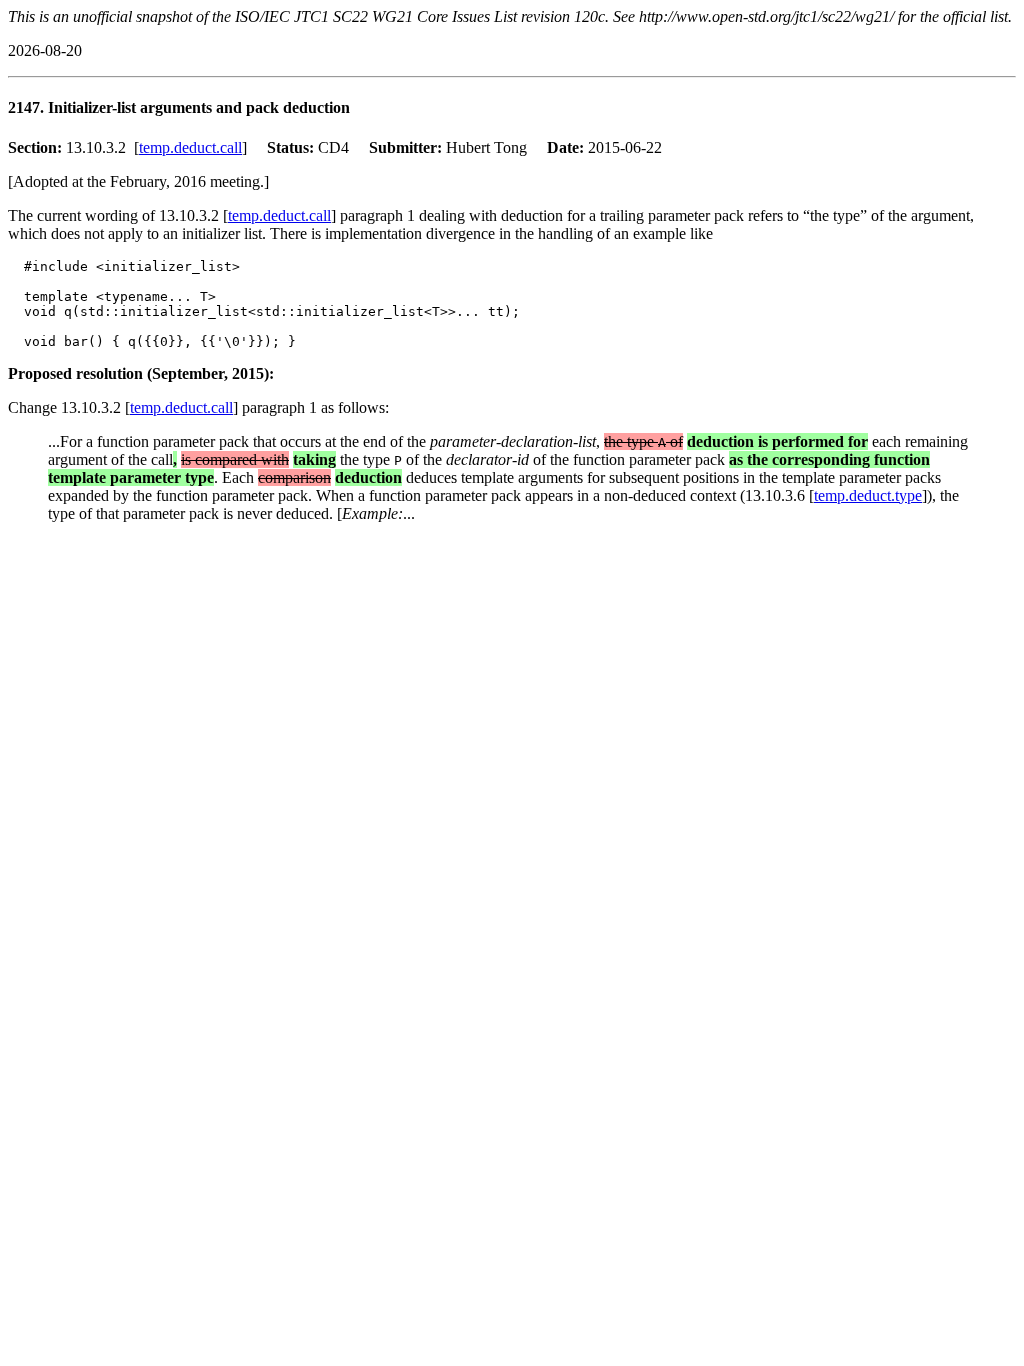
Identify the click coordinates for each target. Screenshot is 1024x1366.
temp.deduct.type (868, 495)
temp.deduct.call (190, 147)
